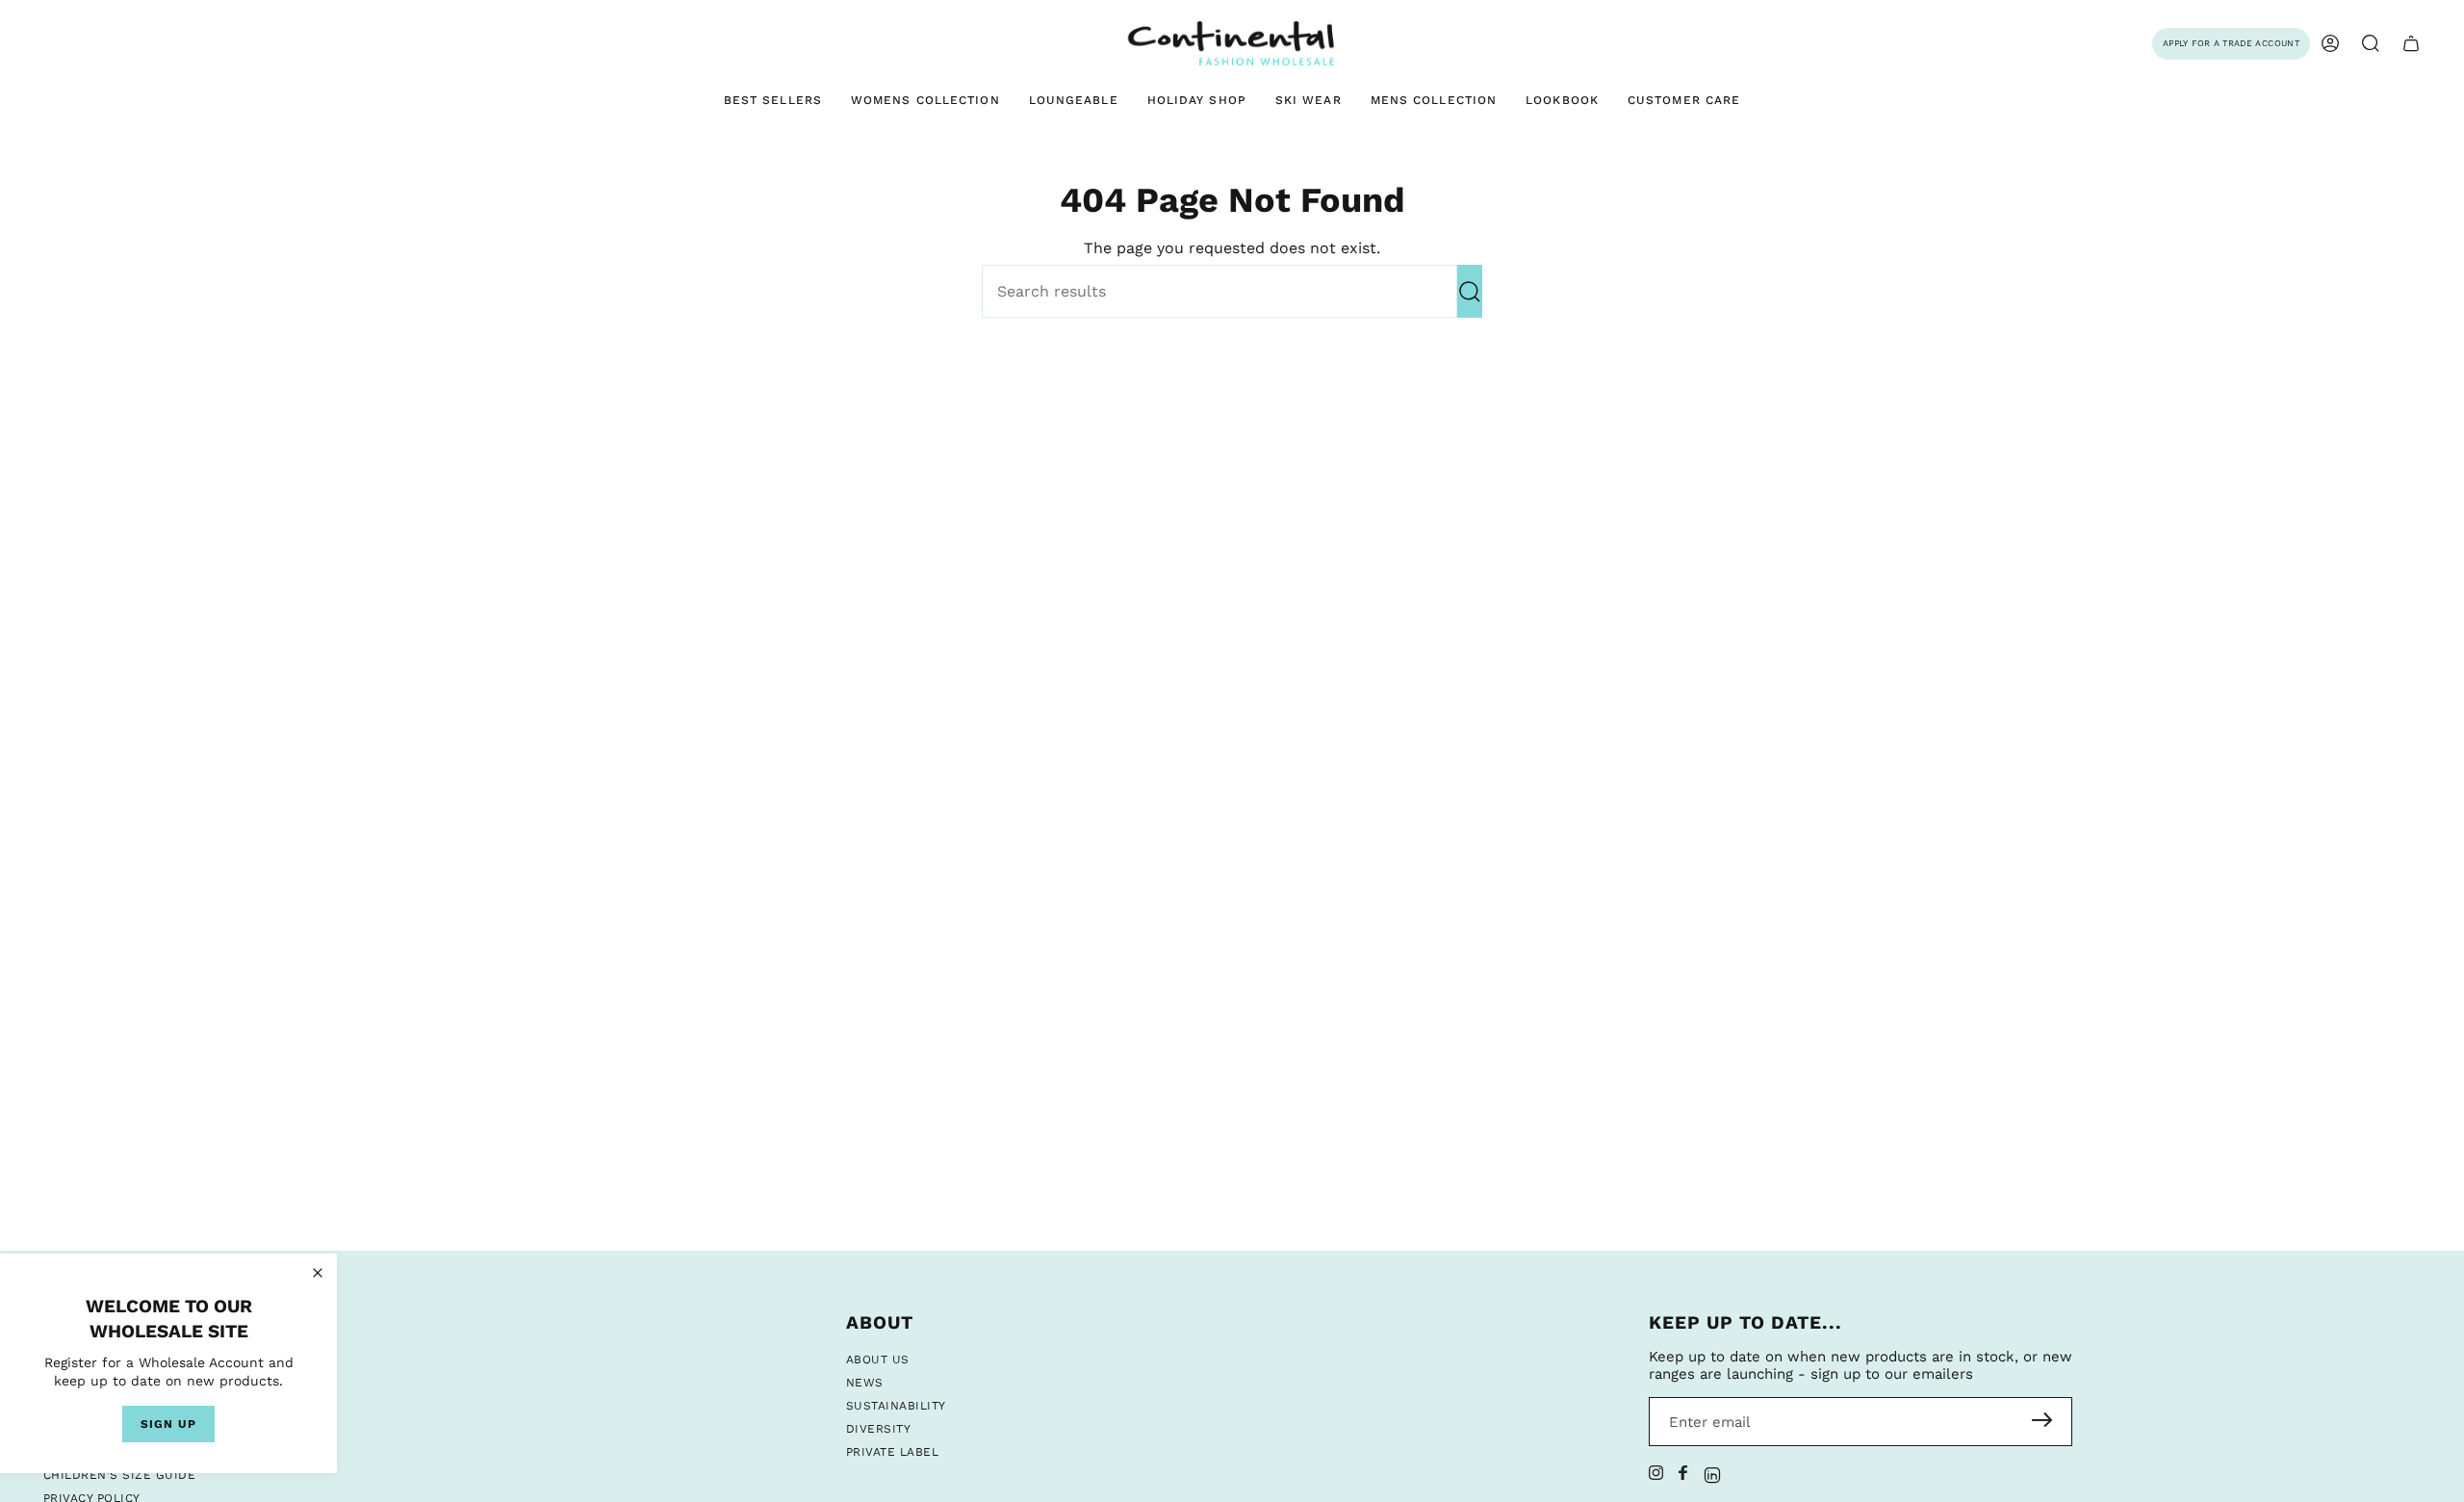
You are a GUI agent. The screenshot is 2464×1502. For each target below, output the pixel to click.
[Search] (1470, 291)
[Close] (318, 1273)
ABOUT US (878, 1360)
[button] (2371, 44)
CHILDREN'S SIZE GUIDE (119, 1475)
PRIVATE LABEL (892, 1452)
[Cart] (2411, 44)
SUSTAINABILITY (896, 1406)
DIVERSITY (878, 1429)
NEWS (865, 1383)
